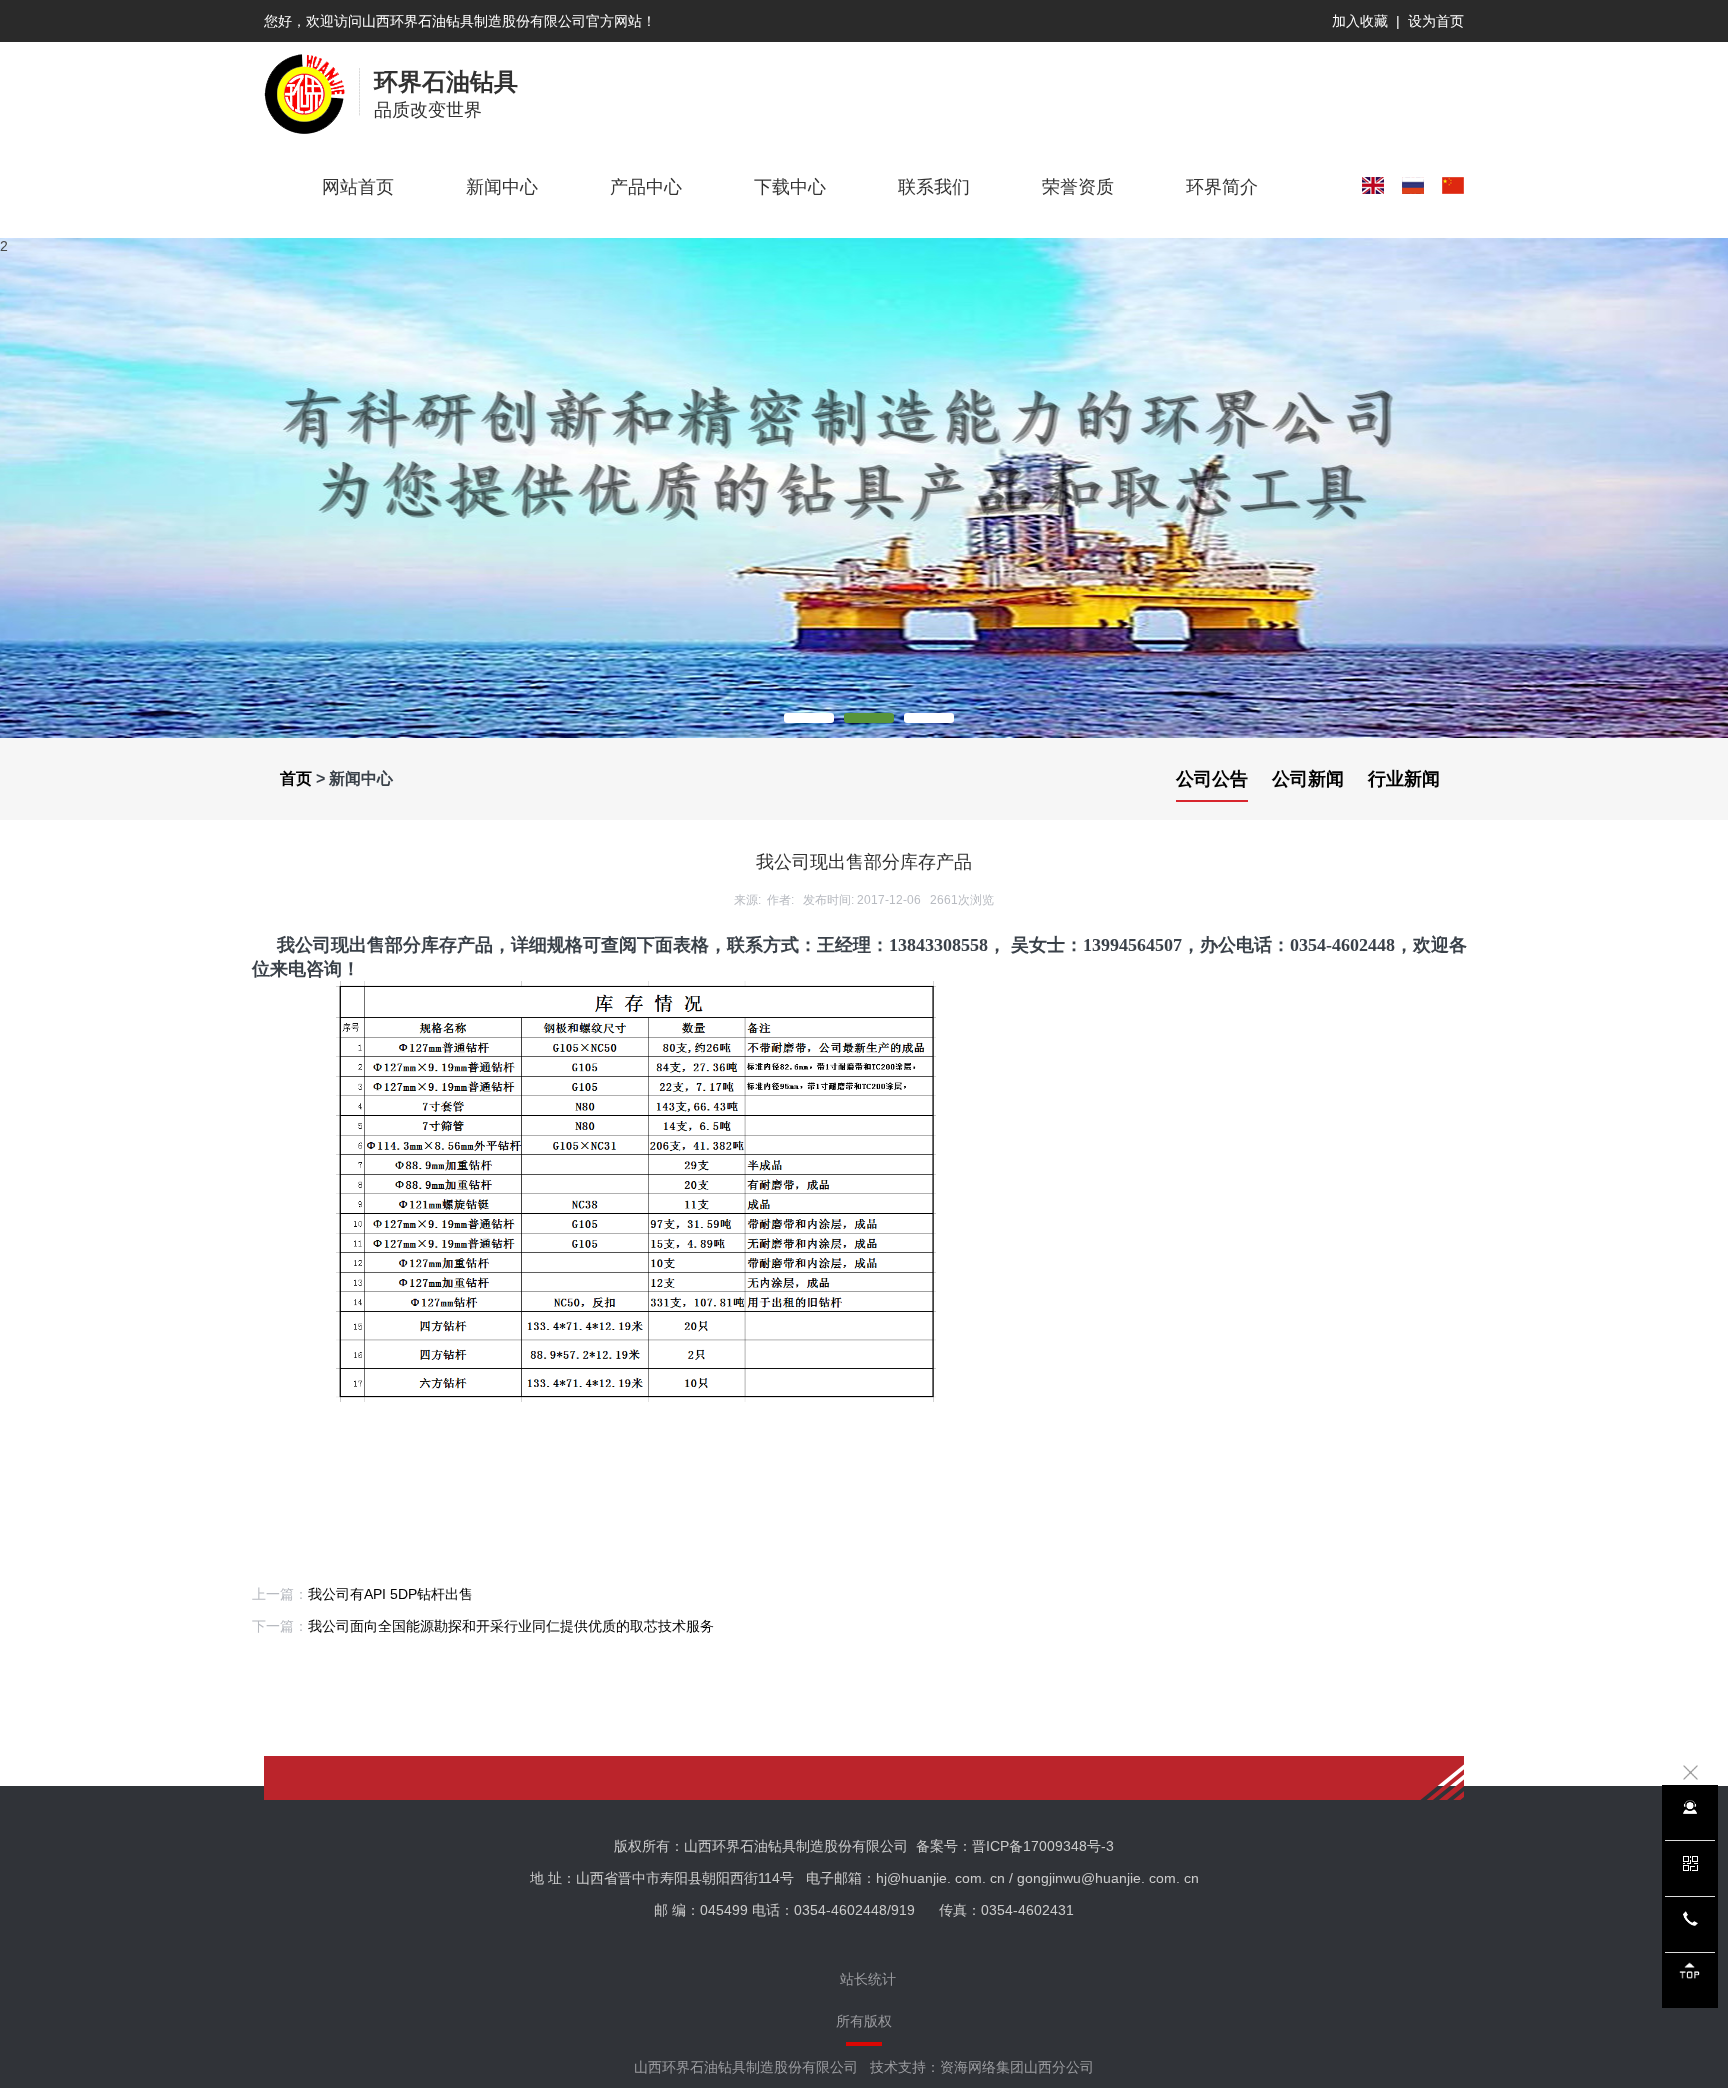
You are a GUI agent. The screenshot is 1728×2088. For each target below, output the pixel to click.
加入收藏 (1360, 21)
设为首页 (1436, 21)
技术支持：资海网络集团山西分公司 (982, 2067)
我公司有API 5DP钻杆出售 (390, 1594)
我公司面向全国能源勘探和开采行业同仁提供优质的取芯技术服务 (511, 1626)
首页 (296, 778)
